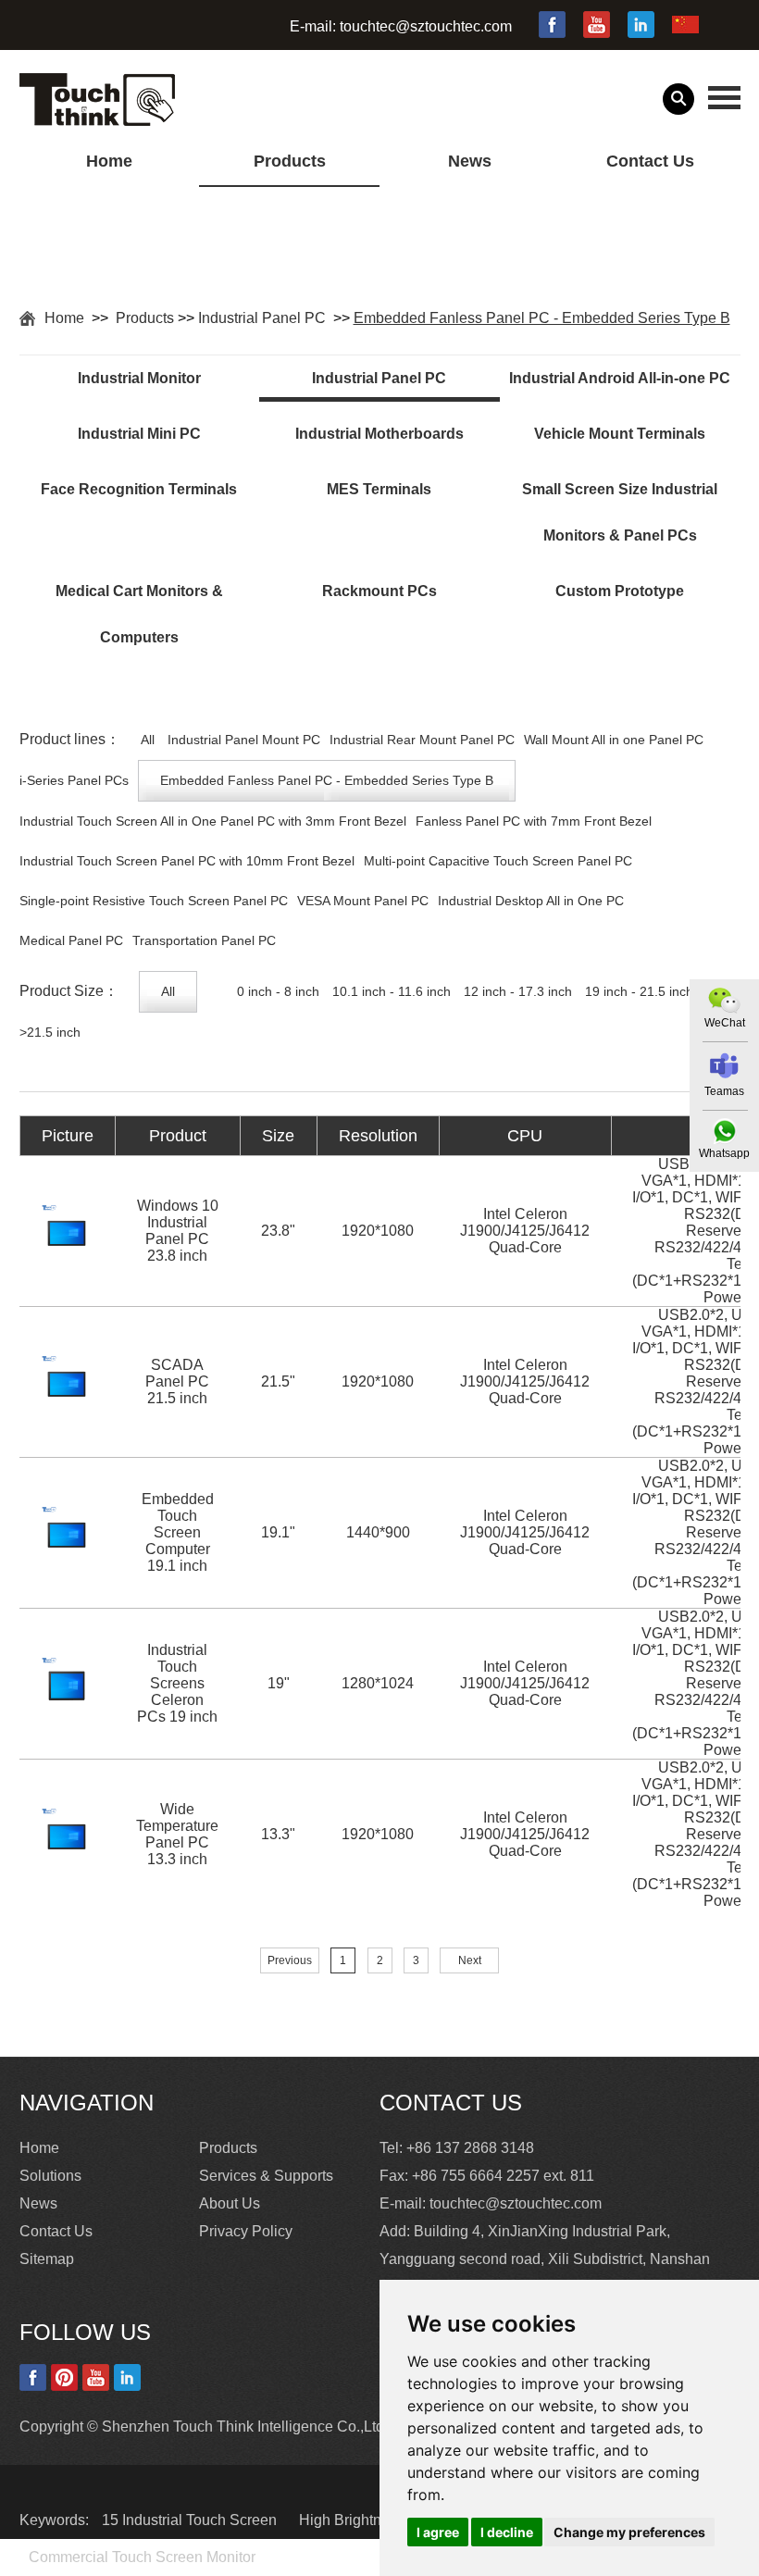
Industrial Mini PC (139, 434)
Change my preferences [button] (629, 2532)
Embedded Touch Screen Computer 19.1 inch (178, 1532)
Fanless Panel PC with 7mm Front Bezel (534, 821)
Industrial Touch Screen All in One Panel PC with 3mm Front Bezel (213, 821)
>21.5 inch (50, 1032)
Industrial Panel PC (264, 318)
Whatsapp (724, 1153)
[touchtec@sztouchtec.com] (724, 1066)
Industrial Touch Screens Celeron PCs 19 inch (177, 1683)
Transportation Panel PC (204, 940)
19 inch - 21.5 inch (639, 991)
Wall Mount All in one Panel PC (614, 740)
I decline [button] (507, 2532)
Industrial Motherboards (379, 434)
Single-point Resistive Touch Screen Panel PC (154, 901)
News (470, 161)
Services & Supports (266, 2176)
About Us (230, 2203)
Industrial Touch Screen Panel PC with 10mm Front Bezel (187, 861)
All (148, 740)
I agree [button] (438, 2532)
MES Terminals (379, 489)
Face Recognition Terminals (139, 489)
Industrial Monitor (139, 378)
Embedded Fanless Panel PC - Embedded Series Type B (542, 318)
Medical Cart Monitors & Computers (139, 614)
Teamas (724, 1091)
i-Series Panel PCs (74, 780)
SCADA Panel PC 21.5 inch (177, 1381)
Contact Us (650, 161)
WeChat (725, 1023)
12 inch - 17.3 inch (518, 991)
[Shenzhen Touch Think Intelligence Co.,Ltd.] (97, 116)
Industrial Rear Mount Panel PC (422, 740)
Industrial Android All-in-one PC (620, 378)
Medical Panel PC (71, 940)
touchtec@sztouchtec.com (426, 26)
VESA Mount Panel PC (363, 901)
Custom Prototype (620, 591)
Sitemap (47, 2259)
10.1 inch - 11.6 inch (392, 991)
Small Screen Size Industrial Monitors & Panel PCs (620, 512)
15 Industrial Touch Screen (191, 2520)
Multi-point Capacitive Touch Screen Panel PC (498, 861)
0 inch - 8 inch (278, 991)
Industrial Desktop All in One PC (531, 901)
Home (109, 161)
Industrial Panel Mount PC (244, 740)
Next (470, 1960)
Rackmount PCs (379, 591)
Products (290, 161)
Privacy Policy (246, 2231)
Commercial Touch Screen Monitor (142, 2557)
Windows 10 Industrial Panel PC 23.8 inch (178, 1231)
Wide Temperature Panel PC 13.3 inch (177, 1834)
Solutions (50, 2176)
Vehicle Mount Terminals (620, 434)
